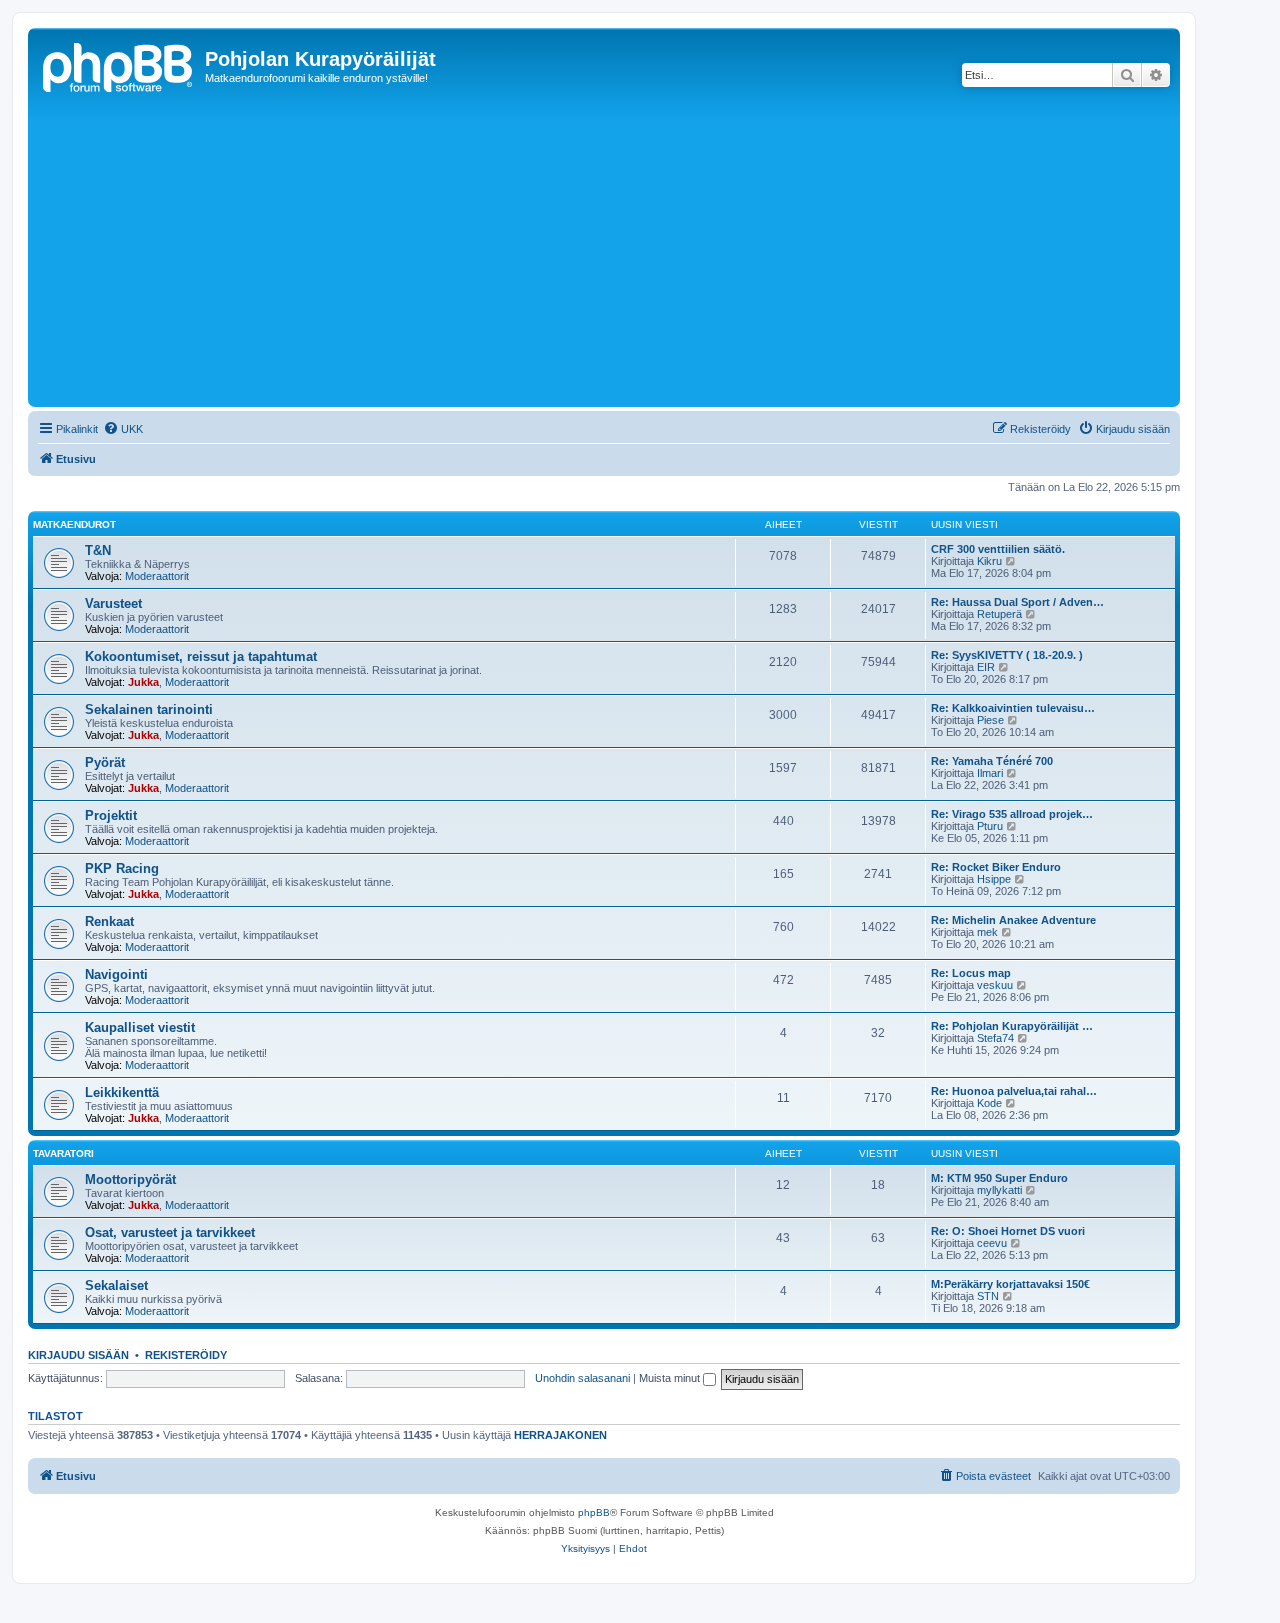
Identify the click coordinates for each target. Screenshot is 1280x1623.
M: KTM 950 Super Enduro (999, 1178)
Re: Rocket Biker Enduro (996, 867)
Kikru (989, 561)
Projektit (111, 815)
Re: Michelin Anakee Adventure (1013, 920)
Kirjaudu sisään (78, 1355)
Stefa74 (995, 1038)
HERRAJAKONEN (560, 1435)
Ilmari (990, 773)
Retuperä (999, 614)
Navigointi (116, 974)
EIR (986, 667)
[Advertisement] (633, 252)
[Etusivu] (119, 65)
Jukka (143, 682)
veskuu (995, 985)
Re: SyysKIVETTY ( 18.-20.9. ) (1007, 655)
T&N (98, 550)
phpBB (594, 1512)
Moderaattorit (157, 576)
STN (988, 1296)
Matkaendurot (74, 524)
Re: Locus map (971, 973)
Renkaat (109, 921)
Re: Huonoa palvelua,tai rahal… (1014, 1091)
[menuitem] (123, 429)
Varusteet (113, 603)
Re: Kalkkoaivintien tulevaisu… (1013, 708)
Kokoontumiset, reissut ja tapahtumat (201, 656)
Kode (989, 1103)
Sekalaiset (116, 1285)
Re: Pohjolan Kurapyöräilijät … (1012, 1026)
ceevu (992, 1243)
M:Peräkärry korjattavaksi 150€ (1010, 1284)
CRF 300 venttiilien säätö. (998, 549)
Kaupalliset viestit (140, 1027)
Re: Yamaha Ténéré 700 (992, 761)
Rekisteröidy (186, 1355)
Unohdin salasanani (582, 1378)
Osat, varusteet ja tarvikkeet (170, 1232)
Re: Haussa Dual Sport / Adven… (1017, 602)
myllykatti (999, 1190)
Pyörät (105, 762)
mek (987, 932)
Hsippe (994, 879)
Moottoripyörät (130, 1179)
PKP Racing (122, 868)
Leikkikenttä (122, 1092)
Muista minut (671, 1378)
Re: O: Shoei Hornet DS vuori (1008, 1231)
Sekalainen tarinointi (149, 709)
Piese (990, 720)
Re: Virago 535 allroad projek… (1012, 814)
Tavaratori (63, 1153)
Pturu (990, 826)
